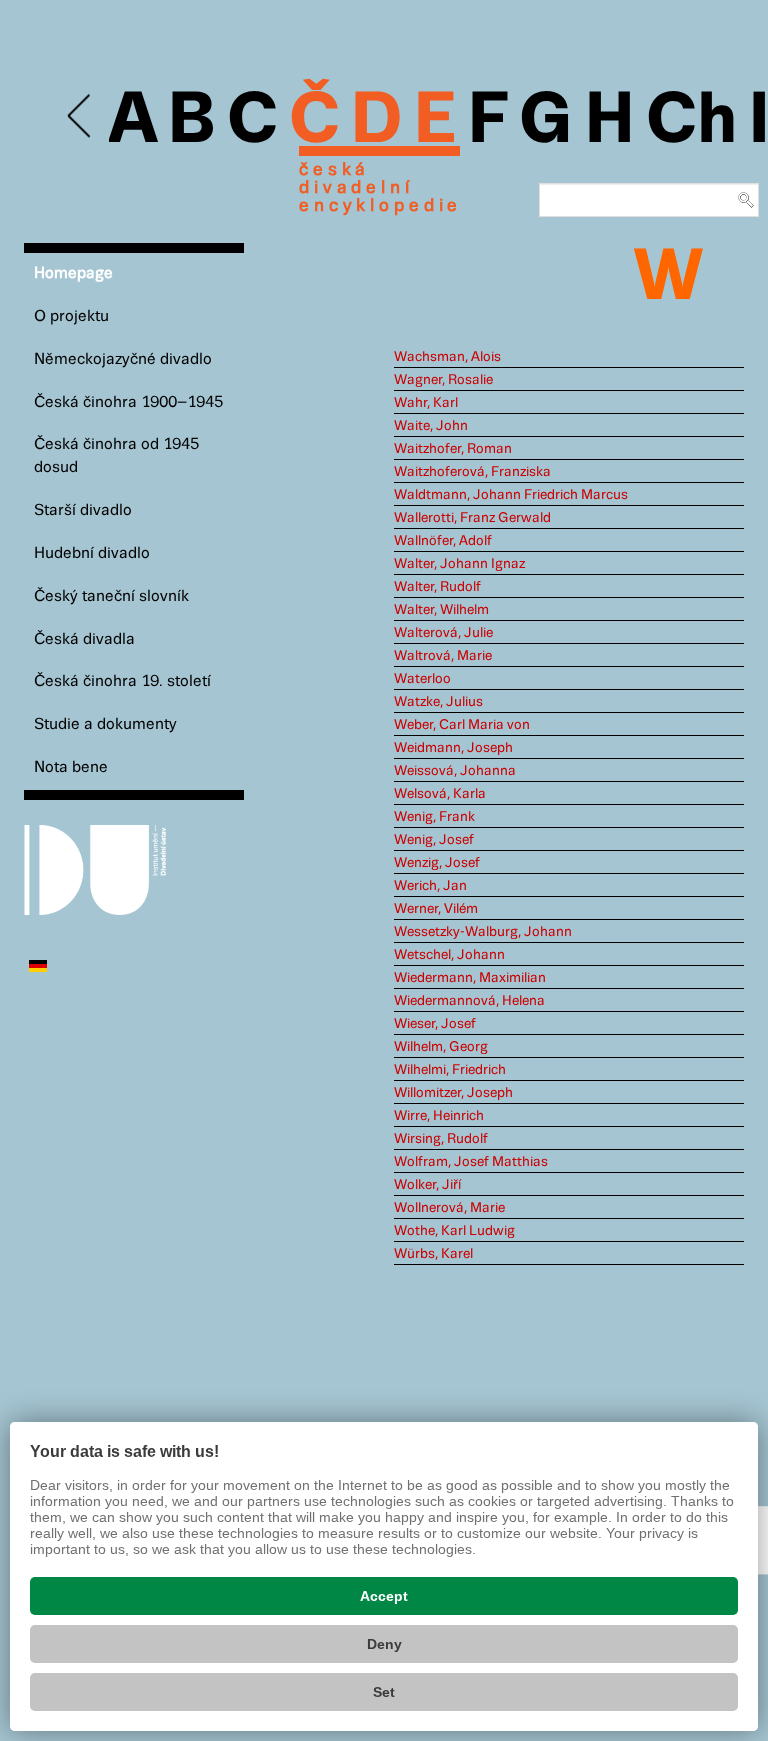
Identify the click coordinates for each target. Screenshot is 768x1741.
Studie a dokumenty (105, 724)
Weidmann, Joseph (453, 748)
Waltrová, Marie (443, 656)
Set (384, 1692)
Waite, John (431, 426)
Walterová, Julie (443, 633)
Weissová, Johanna (455, 771)
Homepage (73, 273)
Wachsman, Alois (447, 357)
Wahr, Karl (426, 403)
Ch (691, 122)
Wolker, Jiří (427, 1185)
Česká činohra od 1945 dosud (116, 456)
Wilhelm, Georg (441, 1047)
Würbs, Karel (433, 1254)
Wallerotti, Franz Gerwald (472, 518)
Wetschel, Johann (449, 955)
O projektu (71, 316)
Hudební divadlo (92, 553)
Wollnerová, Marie (449, 1208)
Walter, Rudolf (437, 587)
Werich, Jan (430, 886)
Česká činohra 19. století (122, 681)
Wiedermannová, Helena (469, 1001)
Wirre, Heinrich (439, 1116)
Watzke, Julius (438, 702)
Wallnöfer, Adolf (443, 541)
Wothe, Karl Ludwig (454, 1231)
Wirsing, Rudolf (441, 1139)
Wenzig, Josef (437, 863)
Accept (384, 1596)
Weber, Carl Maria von (462, 725)
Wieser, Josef (435, 1024)
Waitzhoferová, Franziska (472, 472)
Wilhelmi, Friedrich (450, 1070)
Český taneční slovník (111, 596)
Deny (384, 1644)
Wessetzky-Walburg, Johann (483, 932)
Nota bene (71, 767)
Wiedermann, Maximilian (470, 978)
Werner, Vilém (436, 909)
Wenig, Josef (434, 840)
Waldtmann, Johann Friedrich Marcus (511, 495)
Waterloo (422, 679)
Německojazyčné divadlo (123, 359)
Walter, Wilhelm (441, 610)
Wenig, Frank (434, 817)
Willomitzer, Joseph (453, 1093)
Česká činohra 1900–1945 (128, 402)
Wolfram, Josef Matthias (471, 1162)
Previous (80, 116)
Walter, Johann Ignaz (459, 564)
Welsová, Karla (440, 794)
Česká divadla (84, 639)
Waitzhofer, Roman (453, 449)
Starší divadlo (83, 510)
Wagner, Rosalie (443, 380)
